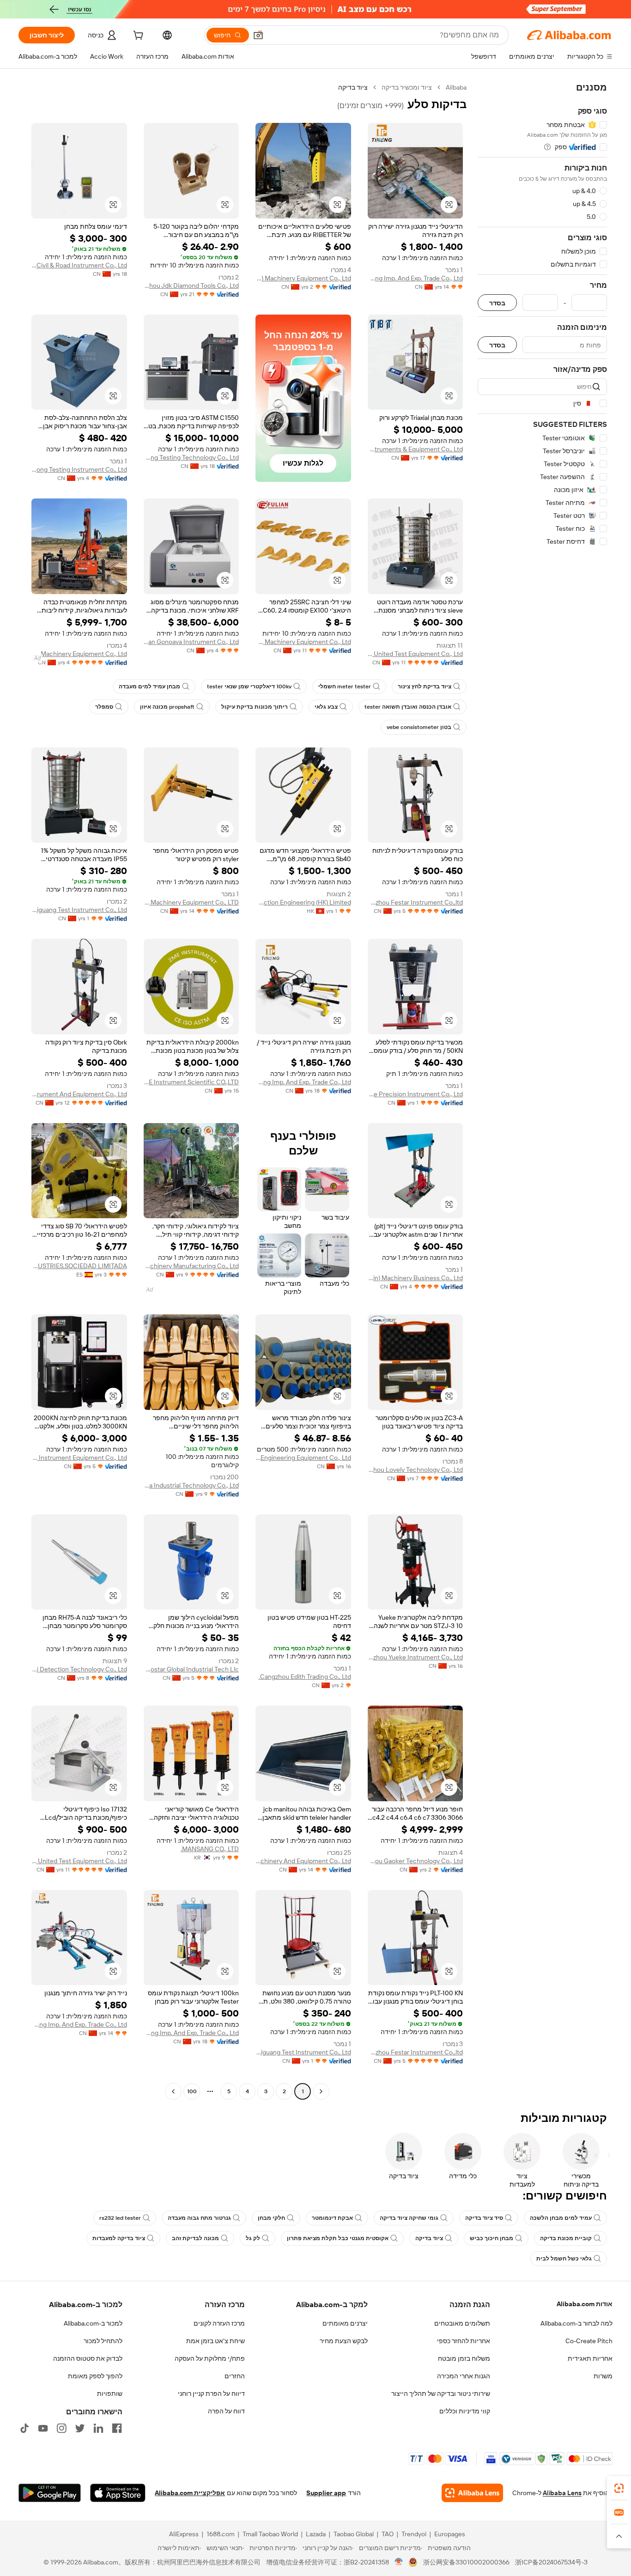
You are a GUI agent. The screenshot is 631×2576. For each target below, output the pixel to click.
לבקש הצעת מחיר (344, 2341)
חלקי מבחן (271, 2218)
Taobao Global (354, 2534)
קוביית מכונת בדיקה (566, 2238)
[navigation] (542, 1091)
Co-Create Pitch (589, 2341)
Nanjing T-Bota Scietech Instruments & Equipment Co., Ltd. (416, 449)
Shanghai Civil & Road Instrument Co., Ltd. (79, 265)
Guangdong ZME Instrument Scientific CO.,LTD (191, 1082)
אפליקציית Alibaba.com (190, 2493)
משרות (603, 2376)
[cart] (137, 36)
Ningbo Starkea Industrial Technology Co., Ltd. (191, 1485)
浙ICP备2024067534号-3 (551, 2562)
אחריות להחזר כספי (464, 2341)
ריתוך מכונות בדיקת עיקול (255, 707)
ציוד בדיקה (429, 2238)
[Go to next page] (173, 2091)
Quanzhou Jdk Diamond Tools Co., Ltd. (191, 286)
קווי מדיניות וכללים (465, 2411)
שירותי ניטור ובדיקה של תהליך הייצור (441, 2394)
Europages (450, 2534)
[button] (258, 35)
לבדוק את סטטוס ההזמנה (88, 2358)
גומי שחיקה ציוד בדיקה (409, 2218)
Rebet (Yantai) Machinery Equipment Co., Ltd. (303, 278)
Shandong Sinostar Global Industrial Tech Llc (191, 1669)
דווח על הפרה (226, 2411)
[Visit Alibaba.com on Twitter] (80, 2428)
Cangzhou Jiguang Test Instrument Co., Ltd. (79, 910)
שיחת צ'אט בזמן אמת (215, 2341)
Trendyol (414, 2534)
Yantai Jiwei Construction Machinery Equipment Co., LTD (191, 902)
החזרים (235, 2376)
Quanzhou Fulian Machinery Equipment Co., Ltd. (303, 642)
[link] (619, 2488)
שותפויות (110, 2394)
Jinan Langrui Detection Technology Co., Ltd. (79, 1669)
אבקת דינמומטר (332, 2218)
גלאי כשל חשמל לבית (564, 2259)
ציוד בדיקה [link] (353, 87)
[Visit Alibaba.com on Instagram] (61, 2428)
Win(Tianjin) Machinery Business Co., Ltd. (416, 1278)
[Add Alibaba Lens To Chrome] (472, 2493)
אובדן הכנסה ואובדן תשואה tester (408, 707)
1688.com (221, 2534)
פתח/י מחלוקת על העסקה (210, 2358)
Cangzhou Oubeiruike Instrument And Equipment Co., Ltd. (79, 1094)
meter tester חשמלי (345, 687)
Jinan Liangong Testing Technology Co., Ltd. (191, 457)
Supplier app (326, 2493)
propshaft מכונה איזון (167, 707)
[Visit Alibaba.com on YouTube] (43, 2428)
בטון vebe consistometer (419, 727)
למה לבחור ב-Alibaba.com (576, 2323)
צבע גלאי (326, 707)
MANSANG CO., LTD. (210, 1849)
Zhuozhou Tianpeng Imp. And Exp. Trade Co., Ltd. (416, 278)
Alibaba (456, 87)
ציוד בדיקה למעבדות (119, 2238)
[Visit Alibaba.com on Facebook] (117, 2428)
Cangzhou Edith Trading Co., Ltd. (305, 1677)
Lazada (316, 2534)
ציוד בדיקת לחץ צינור (425, 687)
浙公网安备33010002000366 (466, 2562)
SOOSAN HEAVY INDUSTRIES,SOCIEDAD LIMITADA (79, 1266)
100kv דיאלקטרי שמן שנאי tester (249, 687)
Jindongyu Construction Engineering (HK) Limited (303, 902)
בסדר (497, 303)
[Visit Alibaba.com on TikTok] (24, 2428)
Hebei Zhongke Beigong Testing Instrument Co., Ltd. (79, 469)
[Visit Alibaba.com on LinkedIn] (98, 2428)
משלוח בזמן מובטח (464, 2358)
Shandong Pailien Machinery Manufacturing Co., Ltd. (191, 1266)
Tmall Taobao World (270, 2534)
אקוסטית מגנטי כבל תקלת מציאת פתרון (338, 2238)
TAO (388, 2534)
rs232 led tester (120, 2218)
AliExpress (184, 2534)
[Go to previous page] (321, 2091)
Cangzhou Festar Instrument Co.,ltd (416, 902)
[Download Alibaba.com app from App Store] (118, 2493)
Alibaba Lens (562, 2493)
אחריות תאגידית (590, 2358)
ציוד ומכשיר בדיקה (407, 87)
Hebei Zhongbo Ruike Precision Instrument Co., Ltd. (416, 1094)
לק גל (253, 2238)
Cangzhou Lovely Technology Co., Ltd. (416, 1470)
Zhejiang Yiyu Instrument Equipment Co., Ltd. (79, 1458)
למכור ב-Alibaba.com (93, 2323)
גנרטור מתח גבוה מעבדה (199, 2218)
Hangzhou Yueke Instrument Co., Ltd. (416, 1657)
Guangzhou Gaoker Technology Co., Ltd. (416, 1861)
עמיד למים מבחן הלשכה (561, 2218)
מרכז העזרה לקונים (219, 2323)
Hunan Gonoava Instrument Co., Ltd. (191, 642)
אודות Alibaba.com (585, 2304)
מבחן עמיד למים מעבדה (149, 687)
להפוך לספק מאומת (95, 2376)
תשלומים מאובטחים (462, 2323)
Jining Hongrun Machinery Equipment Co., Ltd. (79, 654)
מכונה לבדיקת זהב (195, 2238)
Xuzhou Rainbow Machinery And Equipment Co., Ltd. (303, 1861)
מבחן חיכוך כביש (491, 2238)
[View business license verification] (399, 2562)
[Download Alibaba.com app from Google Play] (50, 2493)
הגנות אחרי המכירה (464, 2376)
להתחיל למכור (103, 2341)
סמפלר (104, 707)
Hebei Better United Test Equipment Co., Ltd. (416, 654)
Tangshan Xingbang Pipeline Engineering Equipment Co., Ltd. (303, 1458)
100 (192, 2091)
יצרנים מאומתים (345, 2323)
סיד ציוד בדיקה (484, 2218)
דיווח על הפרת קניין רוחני (211, 2394)
